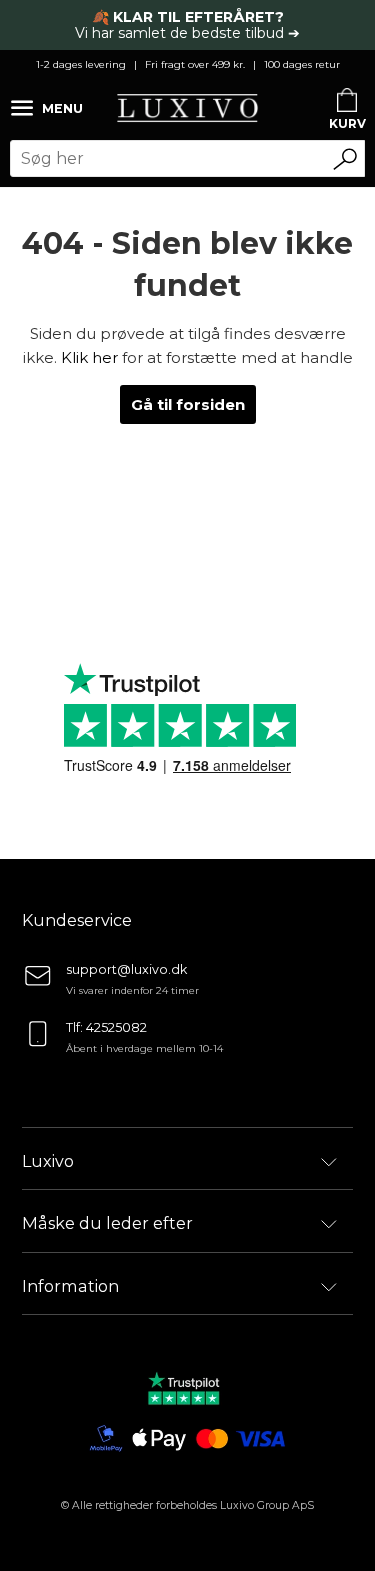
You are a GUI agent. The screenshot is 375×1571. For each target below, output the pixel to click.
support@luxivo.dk (126, 969)
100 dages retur (302, 64)
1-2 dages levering (81, 64)
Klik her (89, 357)
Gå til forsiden (188, 404)
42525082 (116, 1027)
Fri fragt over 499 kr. (195, 64)
